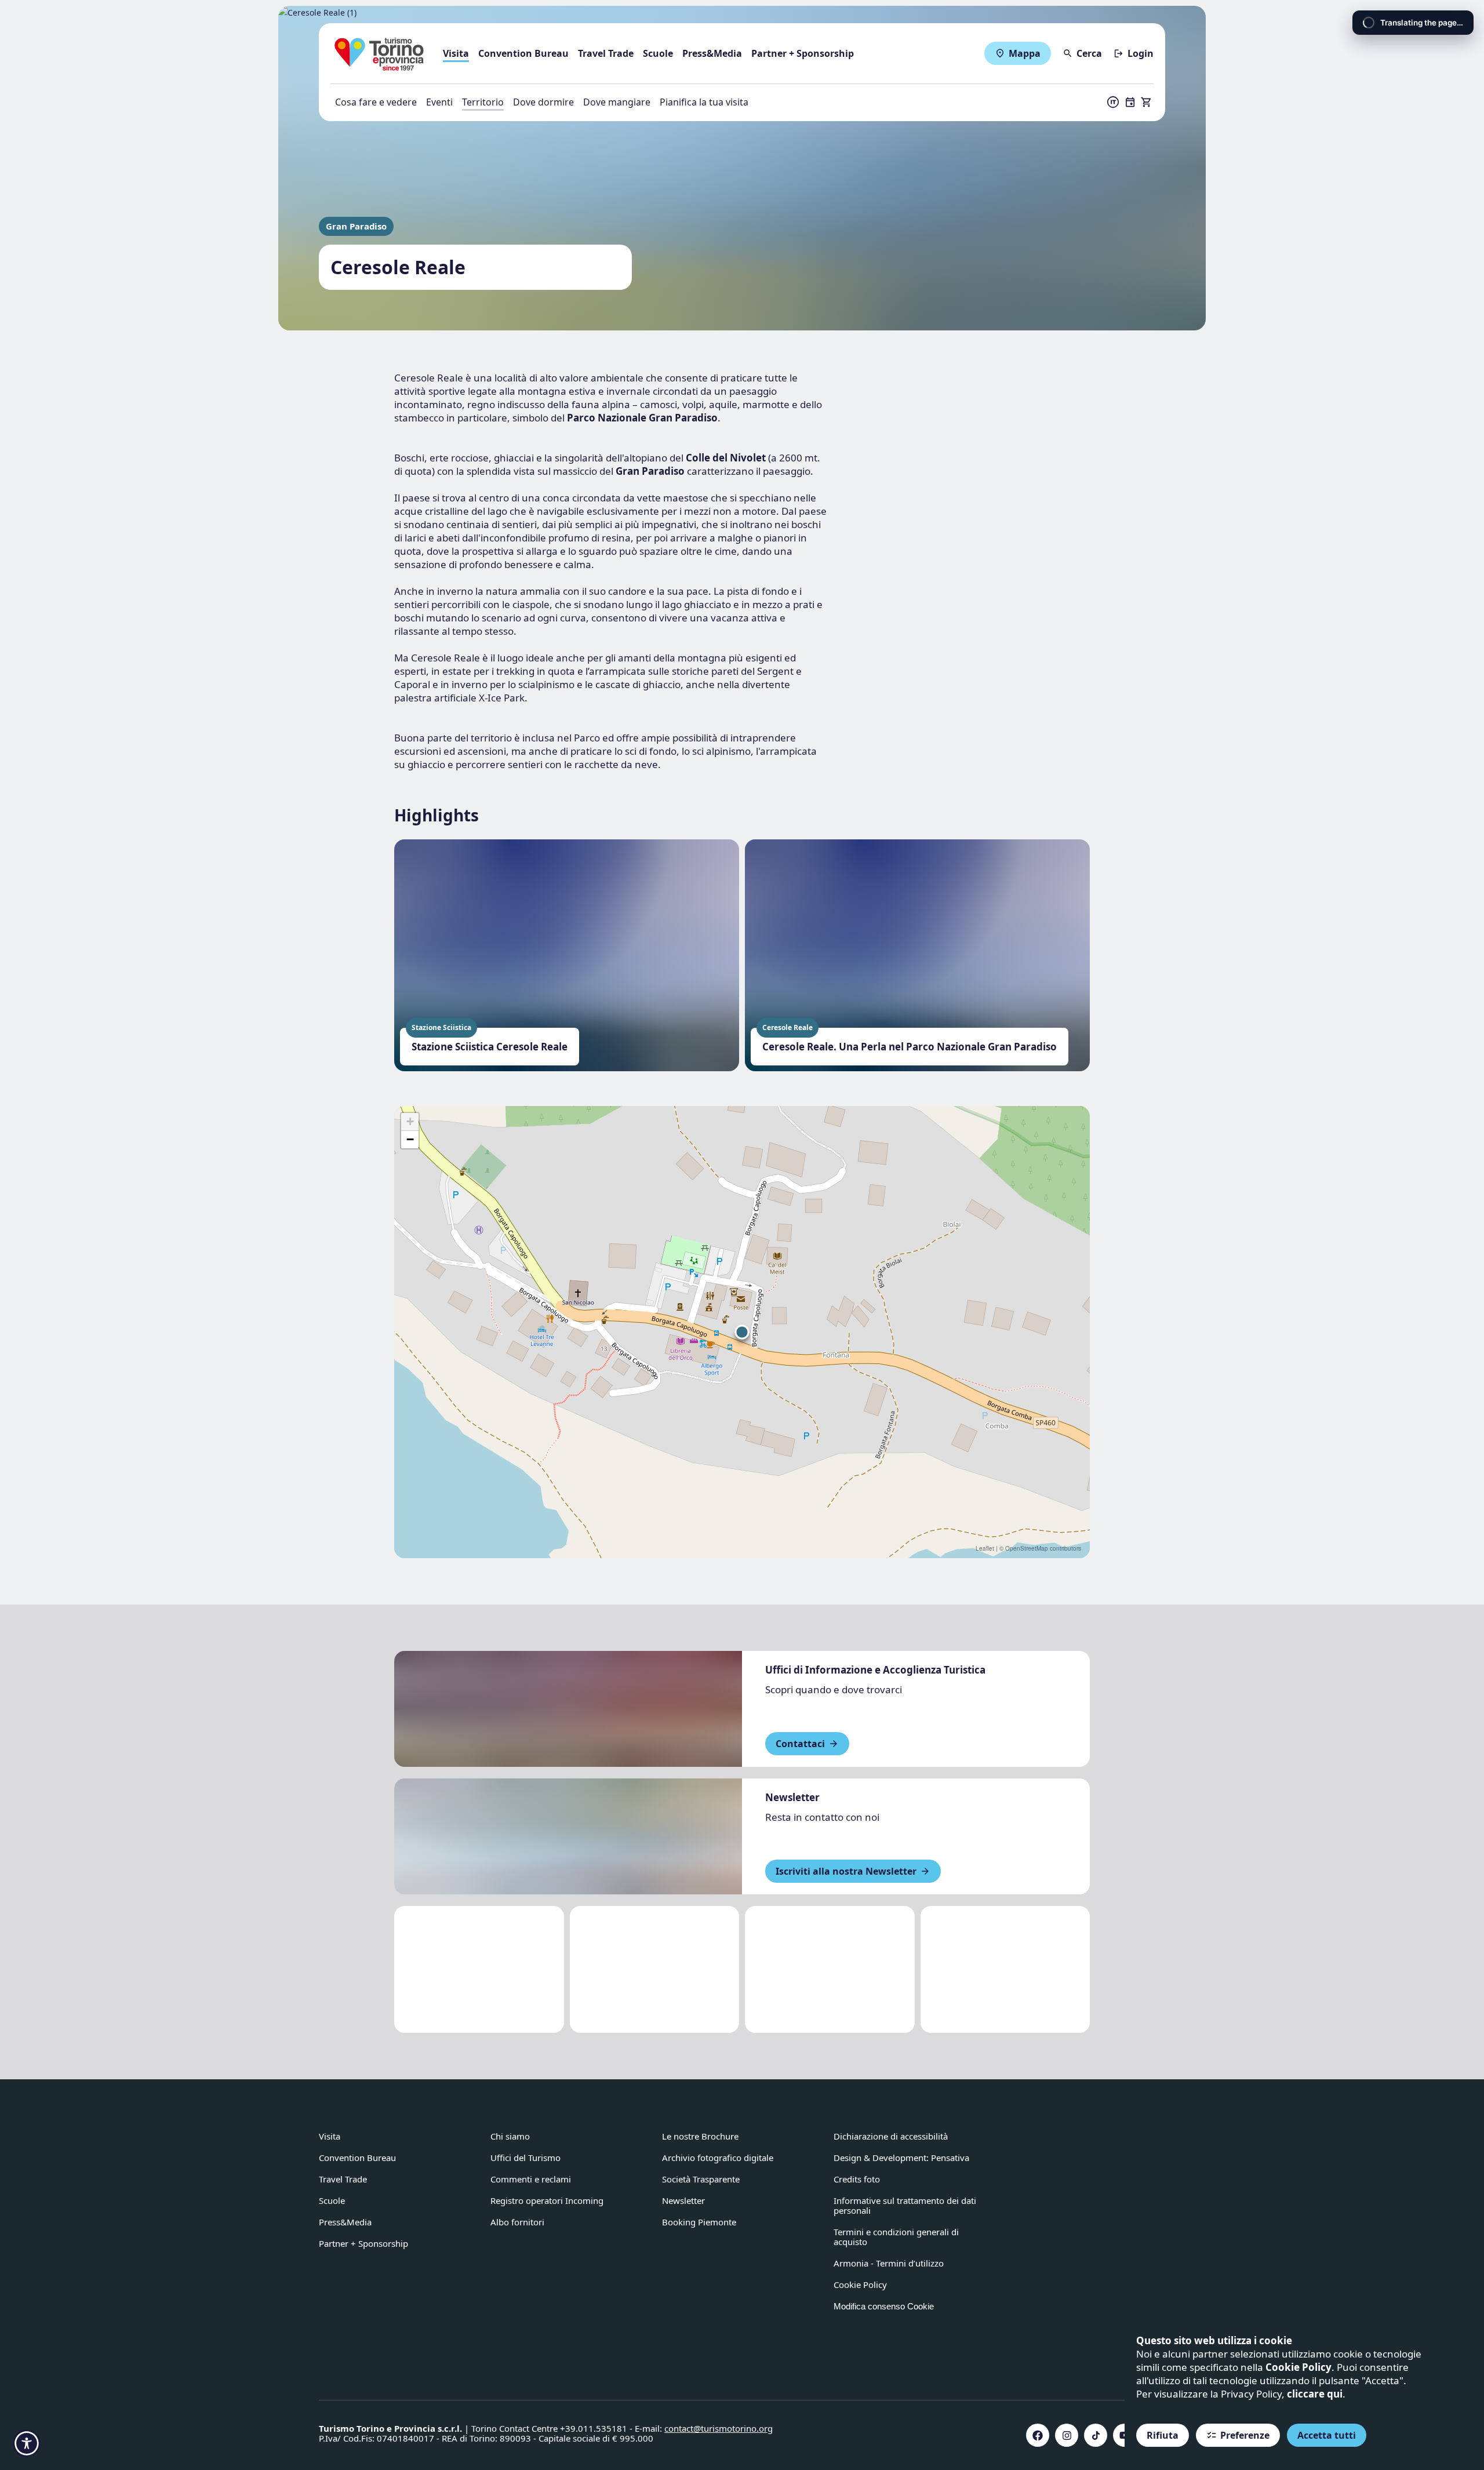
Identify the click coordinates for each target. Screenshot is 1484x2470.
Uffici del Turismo (525, 2158)
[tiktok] (1096, 2435)
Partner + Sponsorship (803, 53)
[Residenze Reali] (830, 1969)
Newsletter (683, 2200)
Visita (456, 53)
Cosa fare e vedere (376, 102)
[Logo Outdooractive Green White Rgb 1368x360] (1005, 1969)
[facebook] (1038, 2435)
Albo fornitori (517, 2222)
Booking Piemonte (699, 2222)
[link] (1114, 2141)
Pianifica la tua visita (704, 102)
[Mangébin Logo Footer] (655, 1969)
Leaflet (985, 1548)
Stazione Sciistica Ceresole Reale (490, 1047)
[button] (742, 1332)
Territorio (483, 102)
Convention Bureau (523, 53)
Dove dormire (543, 102)
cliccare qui (1315, 2394)
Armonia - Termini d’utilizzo (889, 2263)
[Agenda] (1130, 102)
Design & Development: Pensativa (901, 2158)
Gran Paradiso (356, 226)
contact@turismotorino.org (719, 2428)
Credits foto (857, 2179)
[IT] (1113, 102)
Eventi (439, 102)
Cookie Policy (1298, 2367)
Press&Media (712, 53)
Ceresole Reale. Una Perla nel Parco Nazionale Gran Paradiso (910, 1047)
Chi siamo (510, 2136)
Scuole (658, 53)
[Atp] (479, 1969)
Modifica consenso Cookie (884, 2306)
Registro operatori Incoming (547, 2200)
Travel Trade (606, 53)
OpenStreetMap (1027, 1548)
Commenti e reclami (531, 2179)
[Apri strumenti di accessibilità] (27, 2443)
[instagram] (1067, 2435)
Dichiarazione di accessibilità (891, 2136)
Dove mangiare (617, 102)
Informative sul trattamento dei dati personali (905, 2205)
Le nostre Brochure (700, 2136)
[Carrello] (1147, 102)
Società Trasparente (701, 2179)
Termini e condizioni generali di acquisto (896, 2237)
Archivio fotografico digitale (718, 2158)
